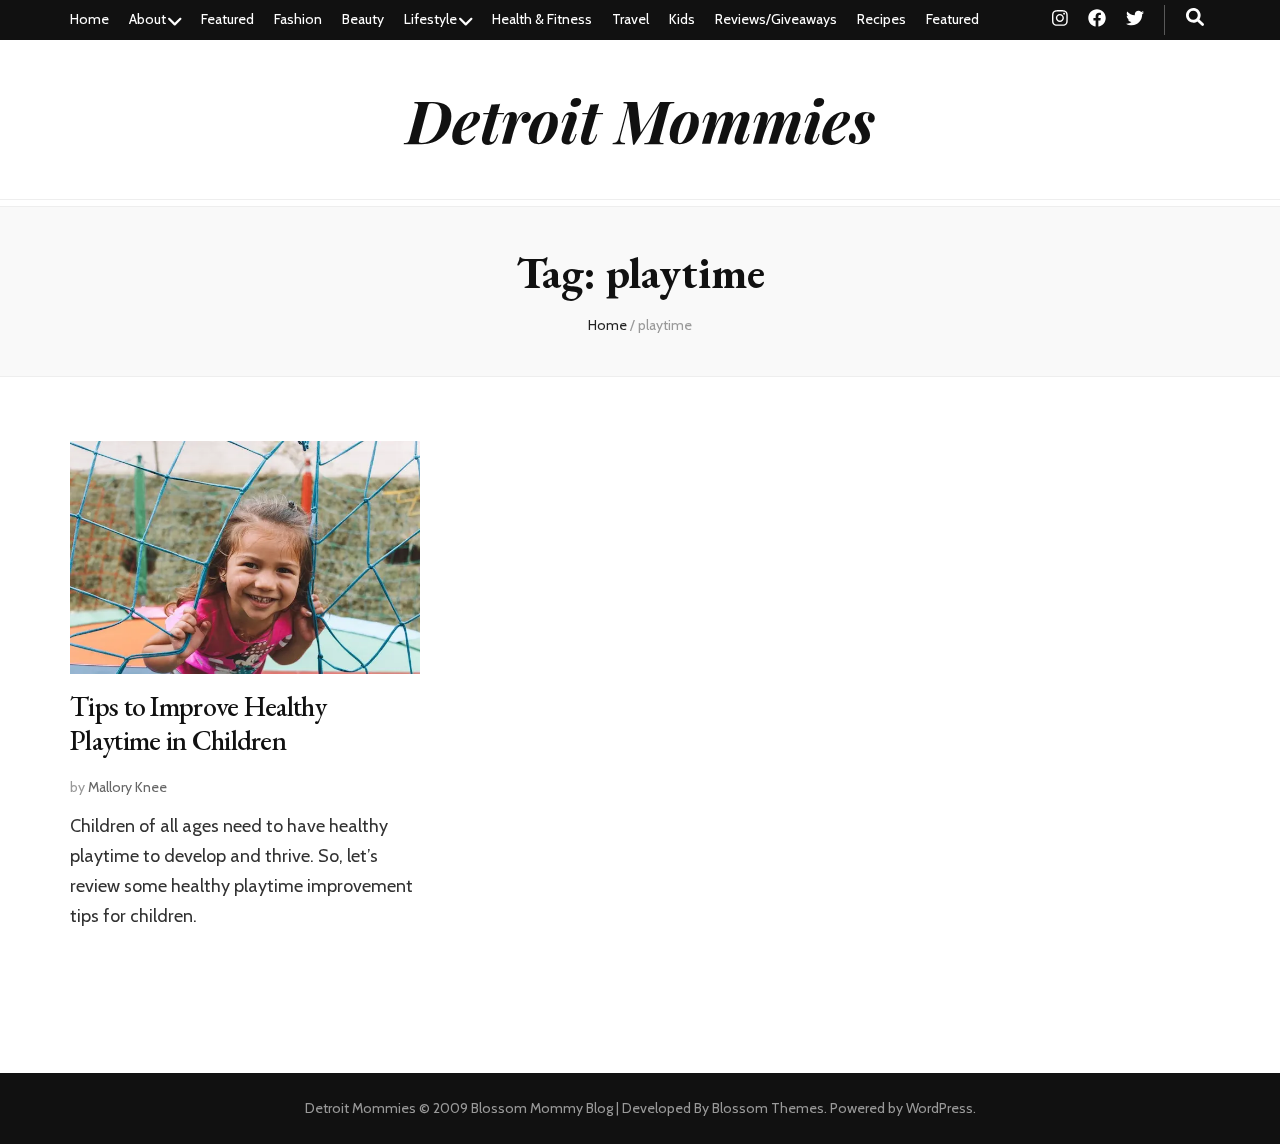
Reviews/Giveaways (776, 19)
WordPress (939, 1108)
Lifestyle (430, 19)
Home (89, 19)
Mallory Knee (127, 787)
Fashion (298, 19)
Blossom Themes (768, 1108)
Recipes (881, 19)
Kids (682, 19)
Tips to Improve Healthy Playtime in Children (198, 723)
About (147, 19)
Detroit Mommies (640, 119)
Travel (630, 19)
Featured (227, 19)
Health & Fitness (542, 19)
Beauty (363, 19)
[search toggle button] (1195, 17)
